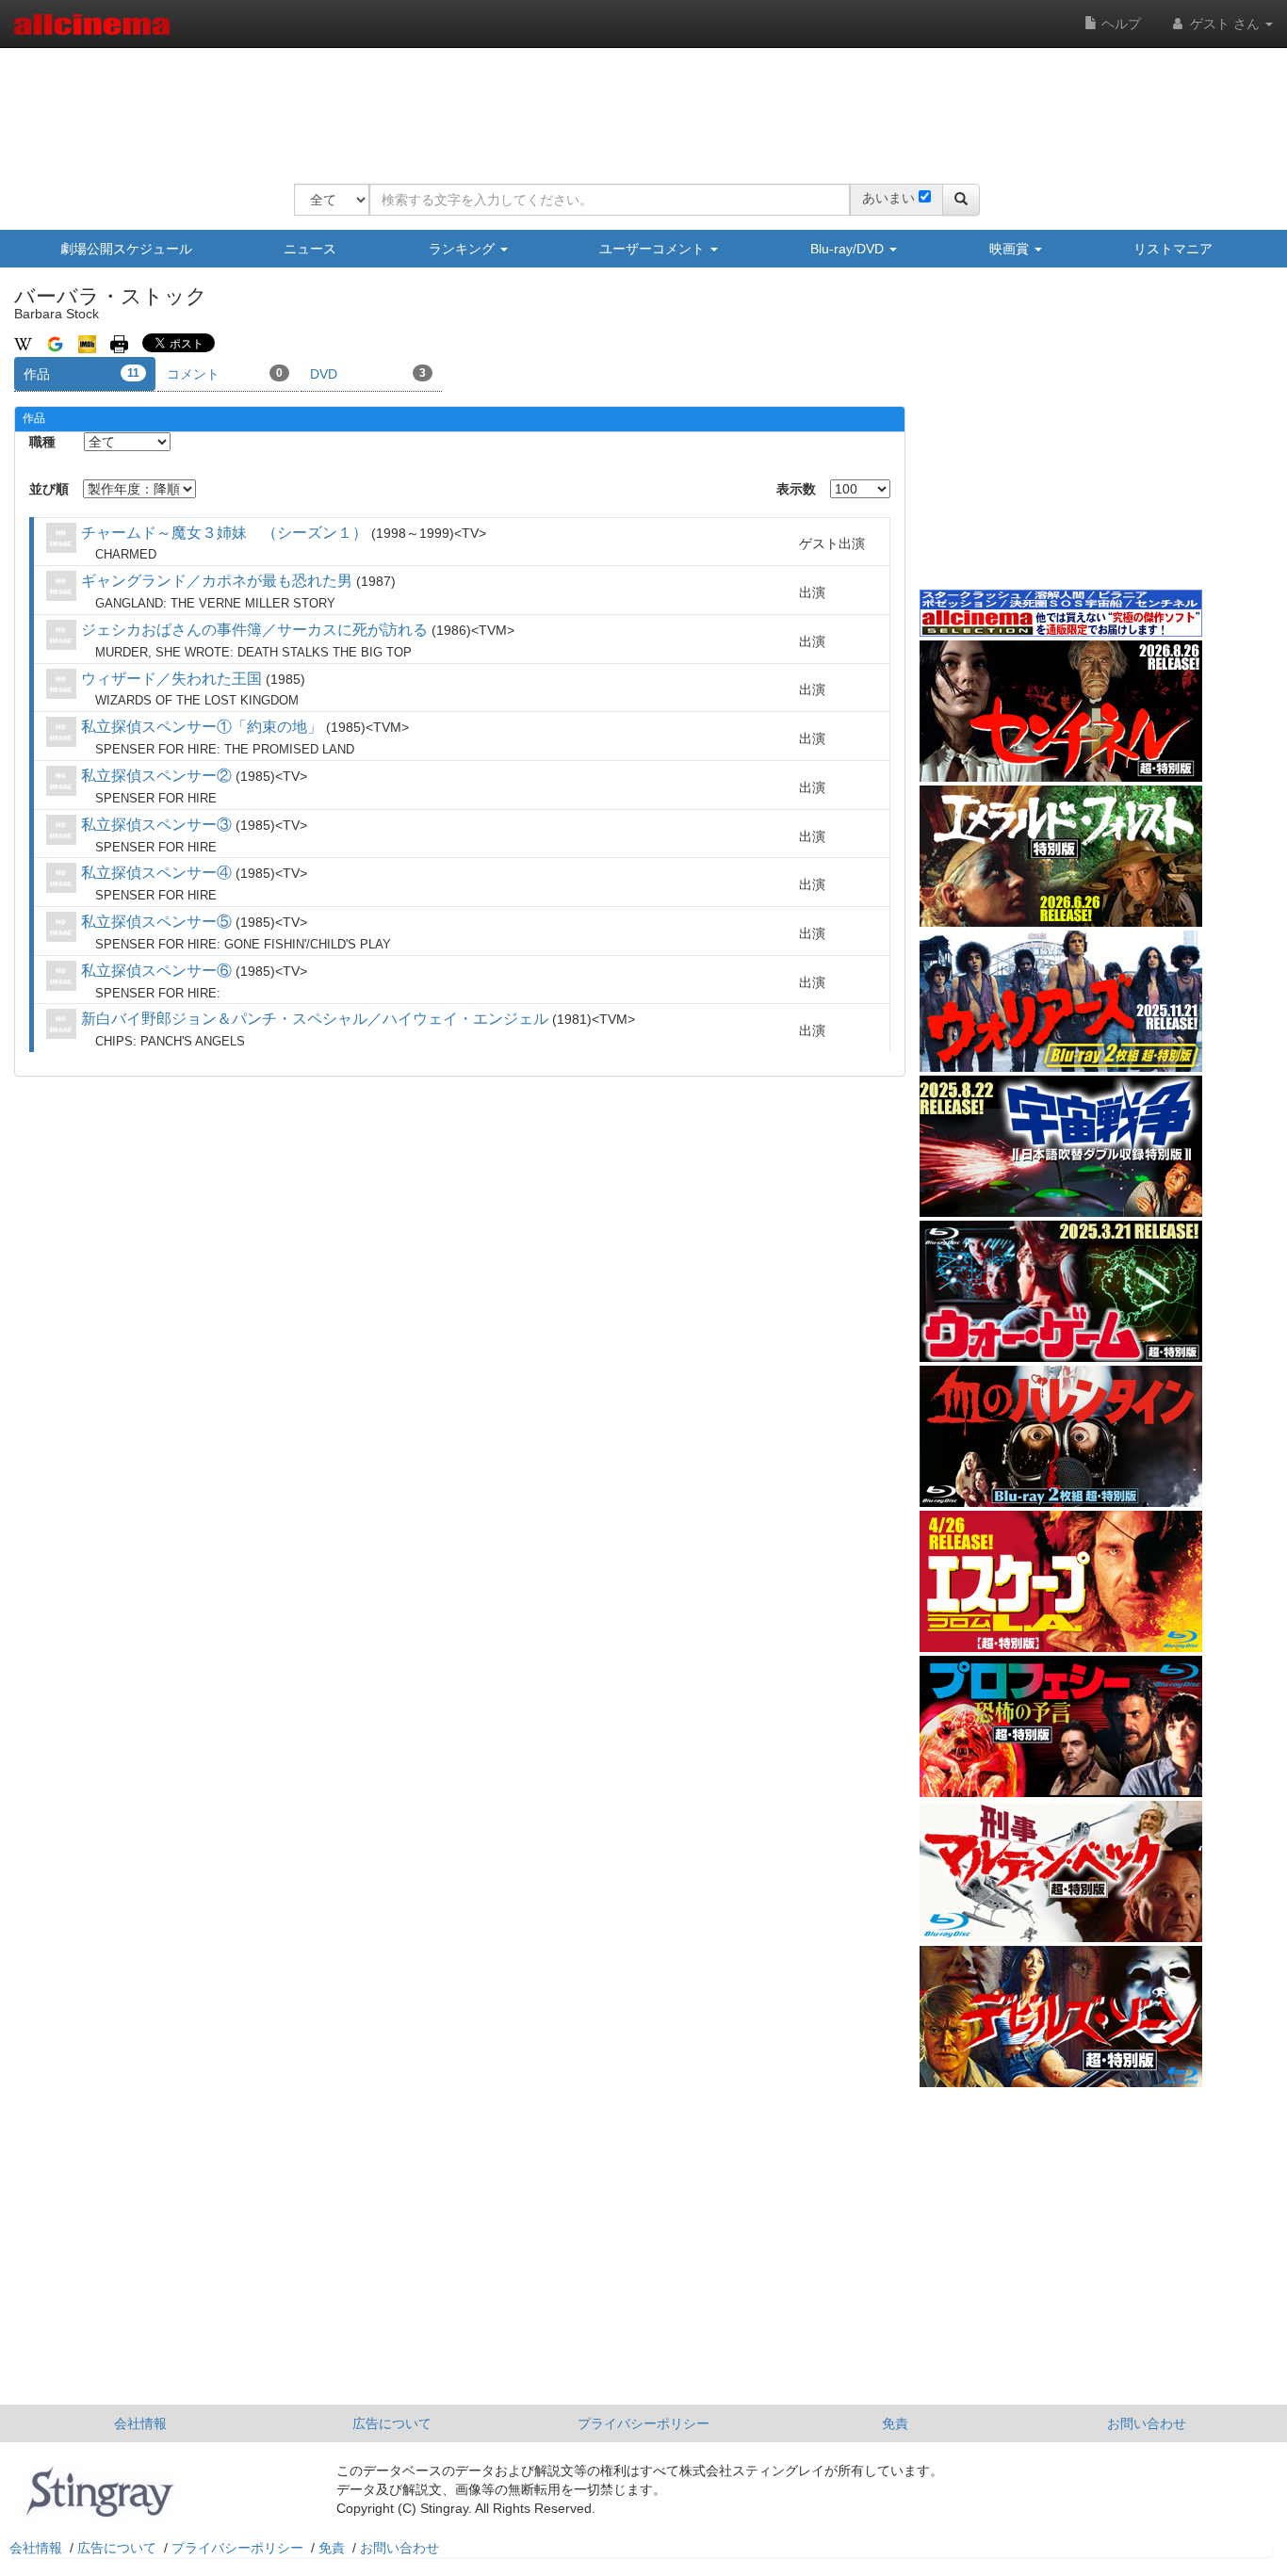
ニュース (310, 249)
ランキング (464, 249)
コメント (225, 374)
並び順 (49, 489)
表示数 (796, 489)
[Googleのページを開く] (55, 343)
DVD (368, 374)
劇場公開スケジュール (126, 249)
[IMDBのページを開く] (87, 343)
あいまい (888, 198)
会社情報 (140, 2423)
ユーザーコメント (654, 249)
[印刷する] (119, 343)
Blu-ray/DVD (849, 249)
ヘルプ (1119, 24)
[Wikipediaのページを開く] (23, 343)
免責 (895, 2423)
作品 (81, 374)
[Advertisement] (637, 104)
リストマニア (1173, 249)
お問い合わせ (1147, 2423)
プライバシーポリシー (643, 2423)
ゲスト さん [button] (1225, 24)
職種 (42, 442)
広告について (392, 2423)
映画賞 (1011, 249)
